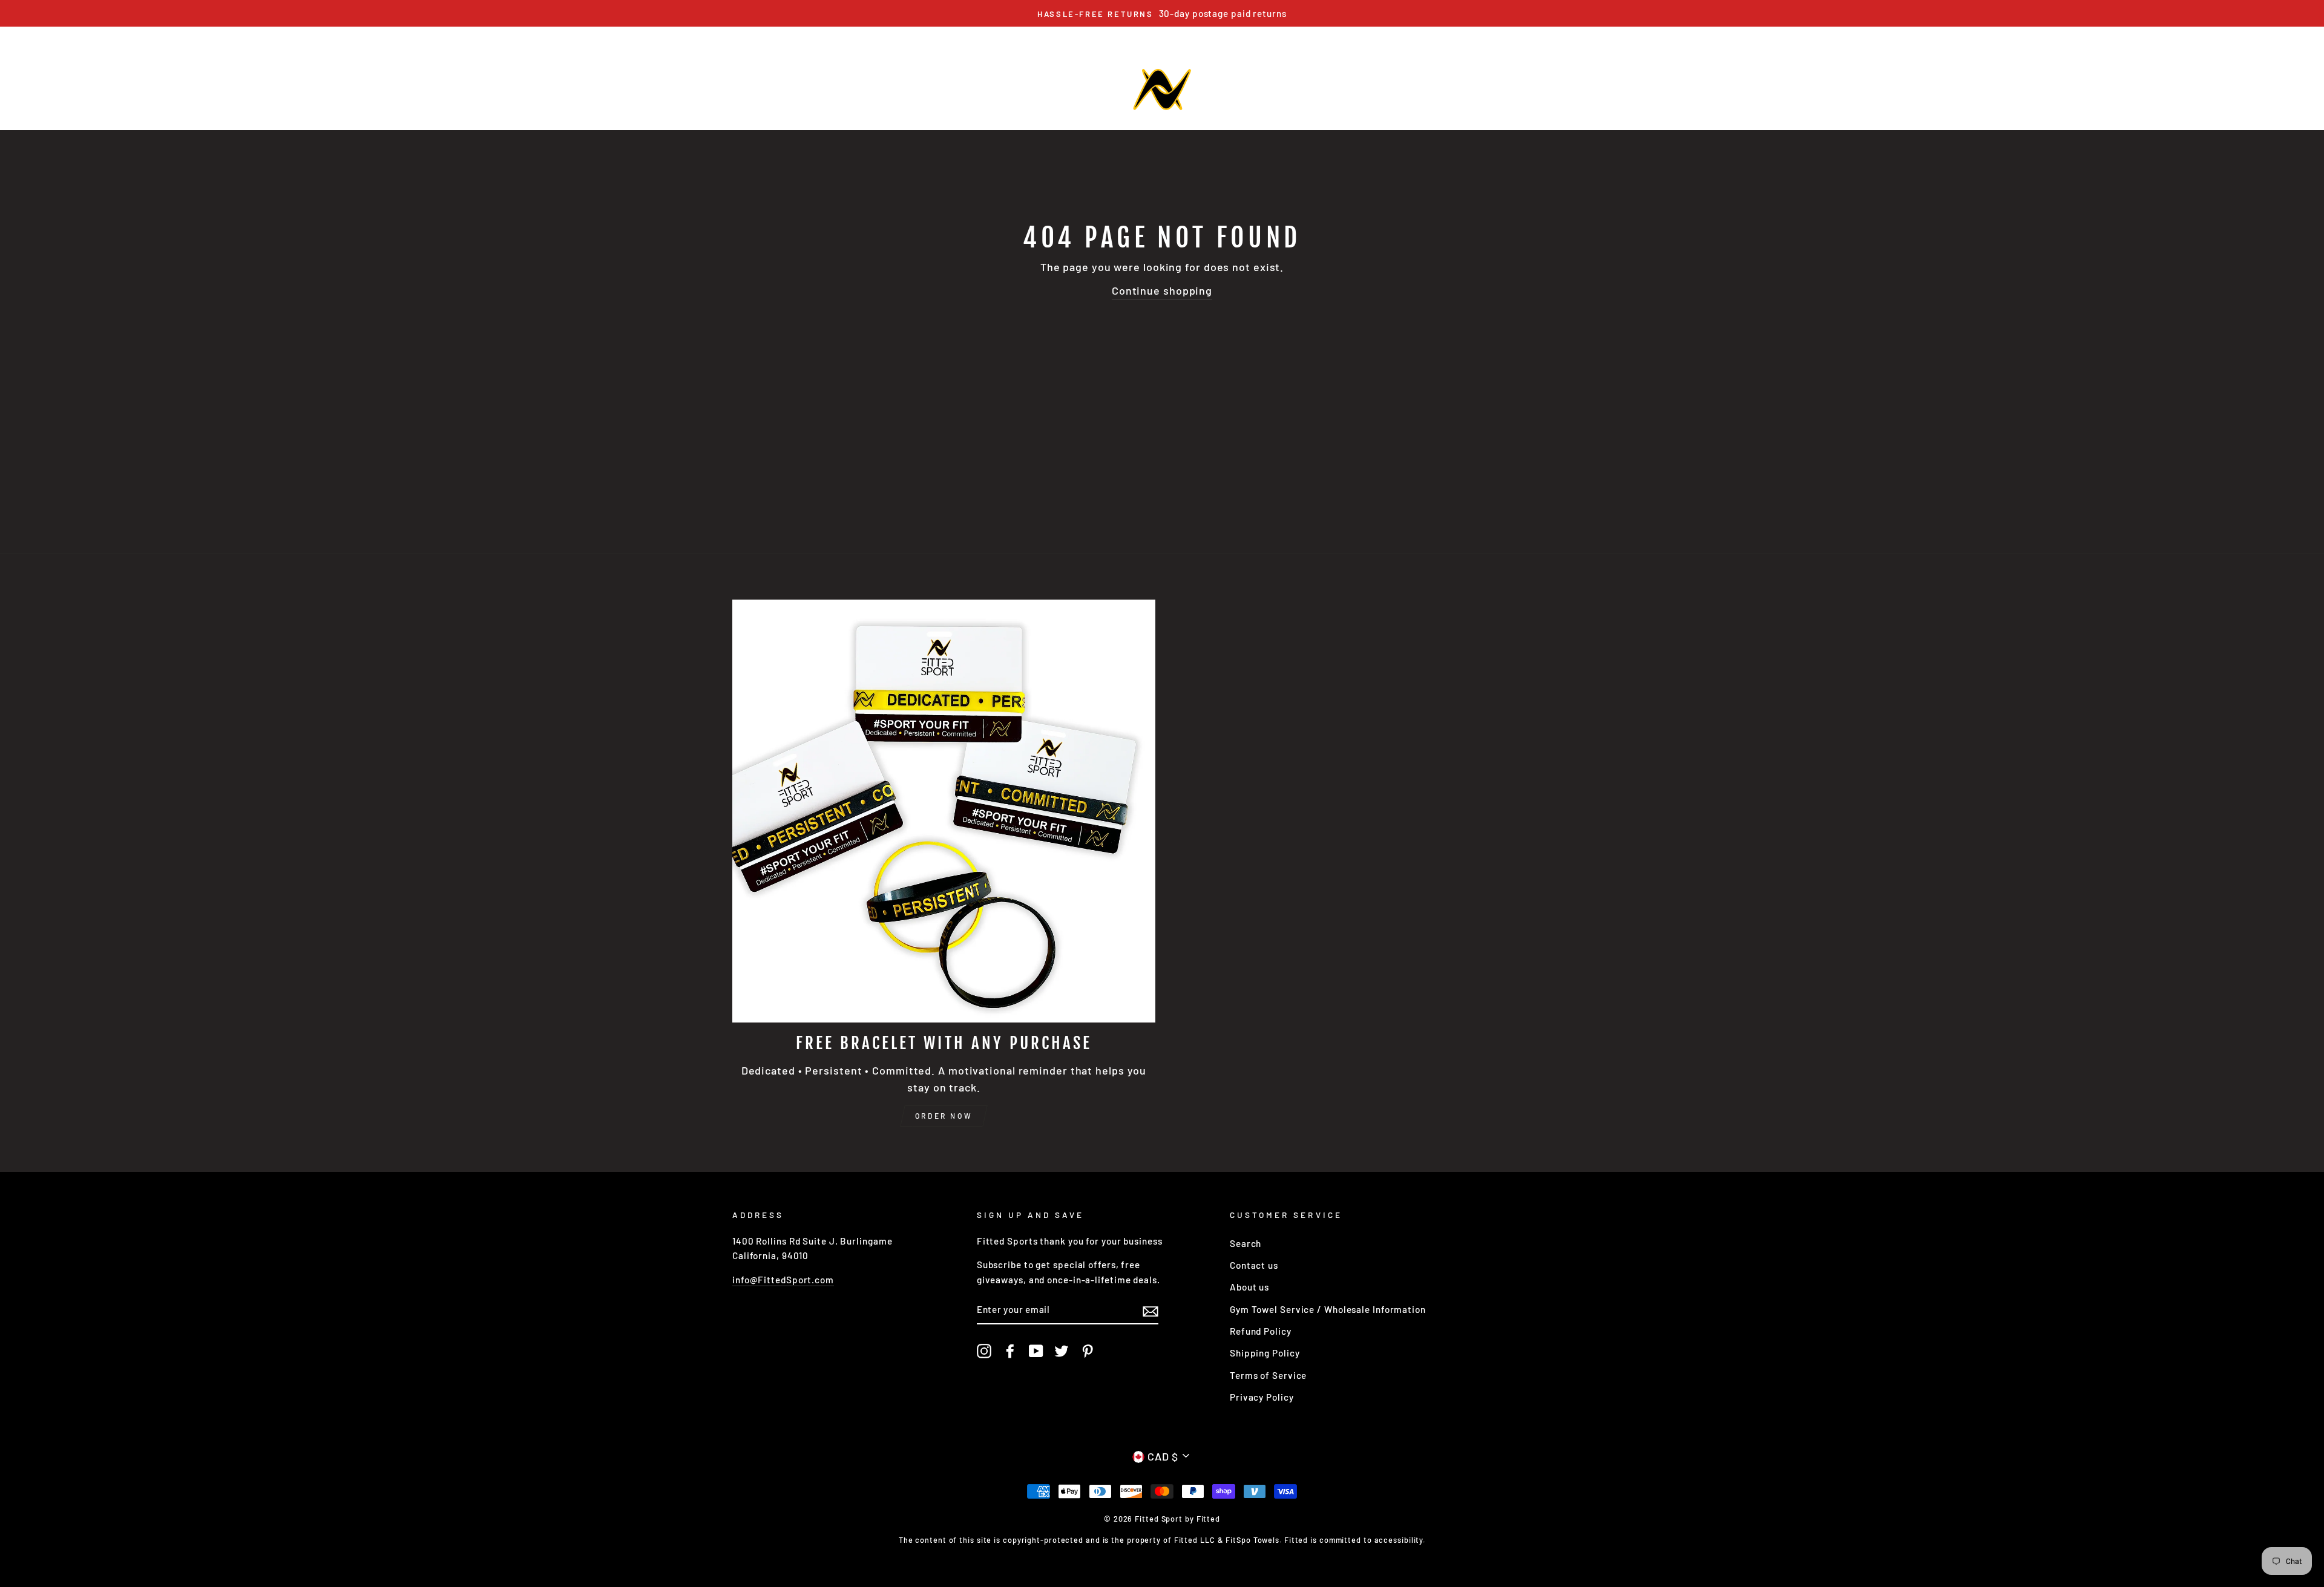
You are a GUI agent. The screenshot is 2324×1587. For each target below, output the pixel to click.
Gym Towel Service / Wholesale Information (1328, 1309)
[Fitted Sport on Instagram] (984, 1350)
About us (1249, 1287)
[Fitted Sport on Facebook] (1010, 1350)
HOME (746, 37)
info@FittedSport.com (783, 1280)
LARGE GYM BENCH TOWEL (834, 37)
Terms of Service (1268, 1375)
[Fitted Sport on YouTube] (1036, 1350)
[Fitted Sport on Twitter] (1062, 1350)
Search (1246, 1243)
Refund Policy (1261, 1331)
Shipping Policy (1265, 1353)
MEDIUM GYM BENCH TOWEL (972, 37)
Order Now (944, 1116)
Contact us (1254, 1265)
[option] (1162, 13)
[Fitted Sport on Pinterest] (1088, 1350)
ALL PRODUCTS (1236, 37)
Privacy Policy (1262, 1397)
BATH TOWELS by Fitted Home (1118, 37)
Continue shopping (1162, 290)
